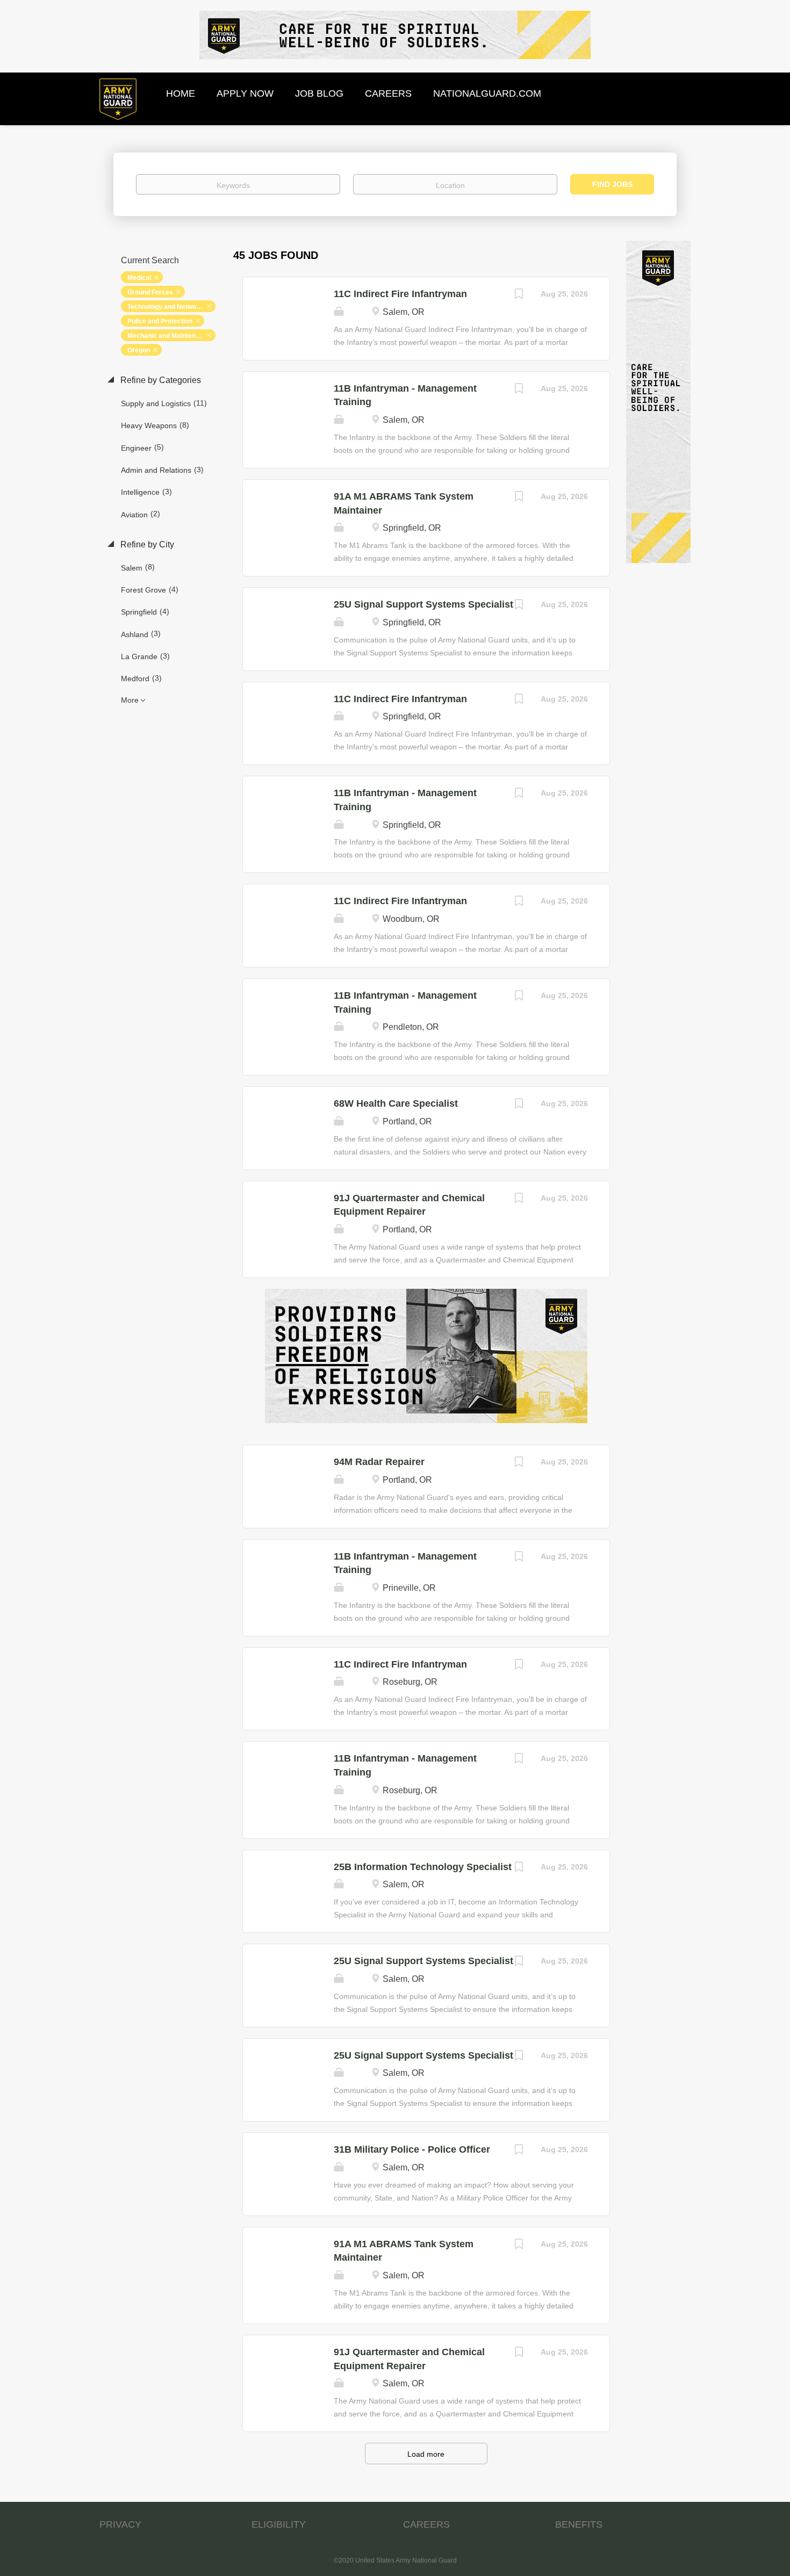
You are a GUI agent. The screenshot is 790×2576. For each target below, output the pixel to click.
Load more (426, 2454)
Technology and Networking (170, 307)
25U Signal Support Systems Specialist (423, 604)
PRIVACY (120, 2524)
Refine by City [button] (146, 544)
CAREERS (426, 2524)
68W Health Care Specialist (396, 1103)
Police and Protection (160, 321)
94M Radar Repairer (379, 1462)
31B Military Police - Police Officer (412, 2149)
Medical (139, 278)
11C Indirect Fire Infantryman (400, 294)
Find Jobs (612, 184)
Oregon (139, 350)
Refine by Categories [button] (160, 380)
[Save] (519, 295)
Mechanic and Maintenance (169, 336)
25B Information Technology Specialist (423, 1867)
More (130, 700)
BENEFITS (579, 2524)
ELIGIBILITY (279, 2524)
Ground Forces (150, 292)
